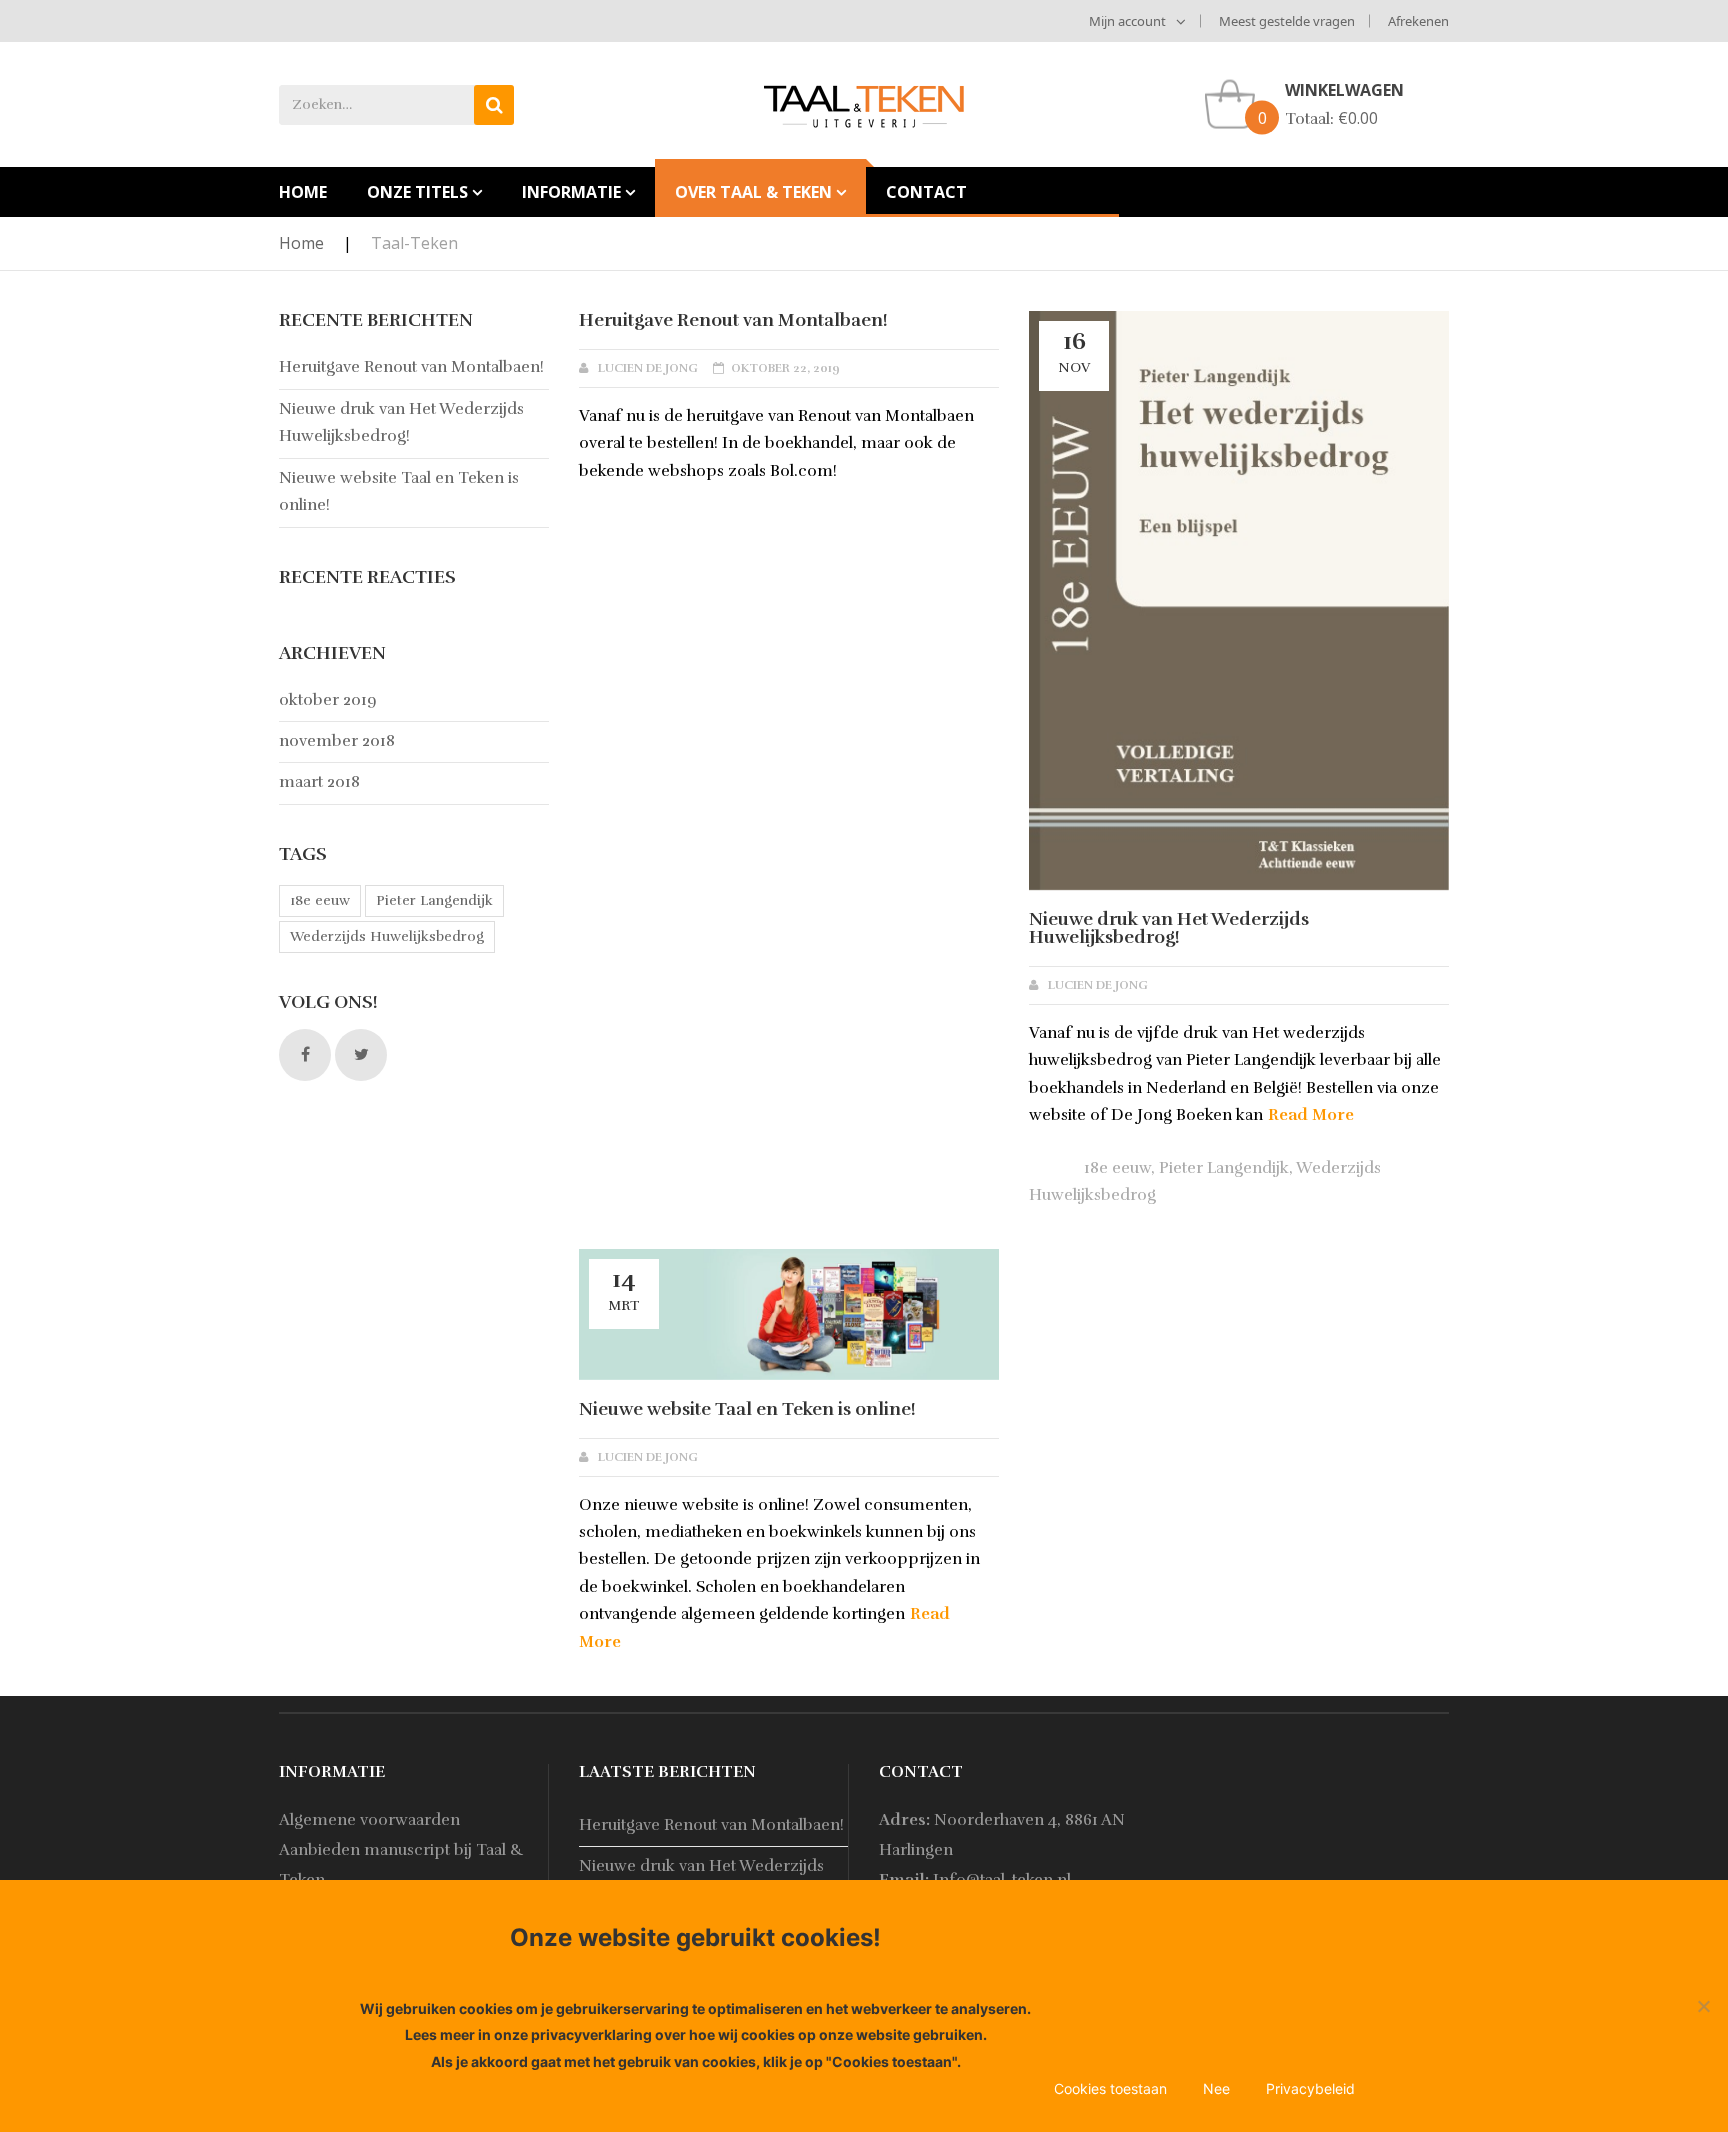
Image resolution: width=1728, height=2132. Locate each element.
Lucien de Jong (648, 368)
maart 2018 (319, 782)
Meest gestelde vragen (1287, 21)
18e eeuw (1117, 1168)
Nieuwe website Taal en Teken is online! (747, 1409)
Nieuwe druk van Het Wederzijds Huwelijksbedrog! (1169, 928)
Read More (1311, 1115)
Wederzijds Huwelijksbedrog (387, 936)
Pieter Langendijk (1224, 1168)
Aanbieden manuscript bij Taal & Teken (401, 1865)
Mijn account (1127, 21)
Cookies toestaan (1110, 2088)
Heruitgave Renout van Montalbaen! (733, 320)
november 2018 (337, 741)
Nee (1216, 2088)
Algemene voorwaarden (369, 1820)
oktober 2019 (328, 700)
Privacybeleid (1310, 2088)
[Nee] (1703, 2006)
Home (301, 243)
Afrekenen (1418, 21)
